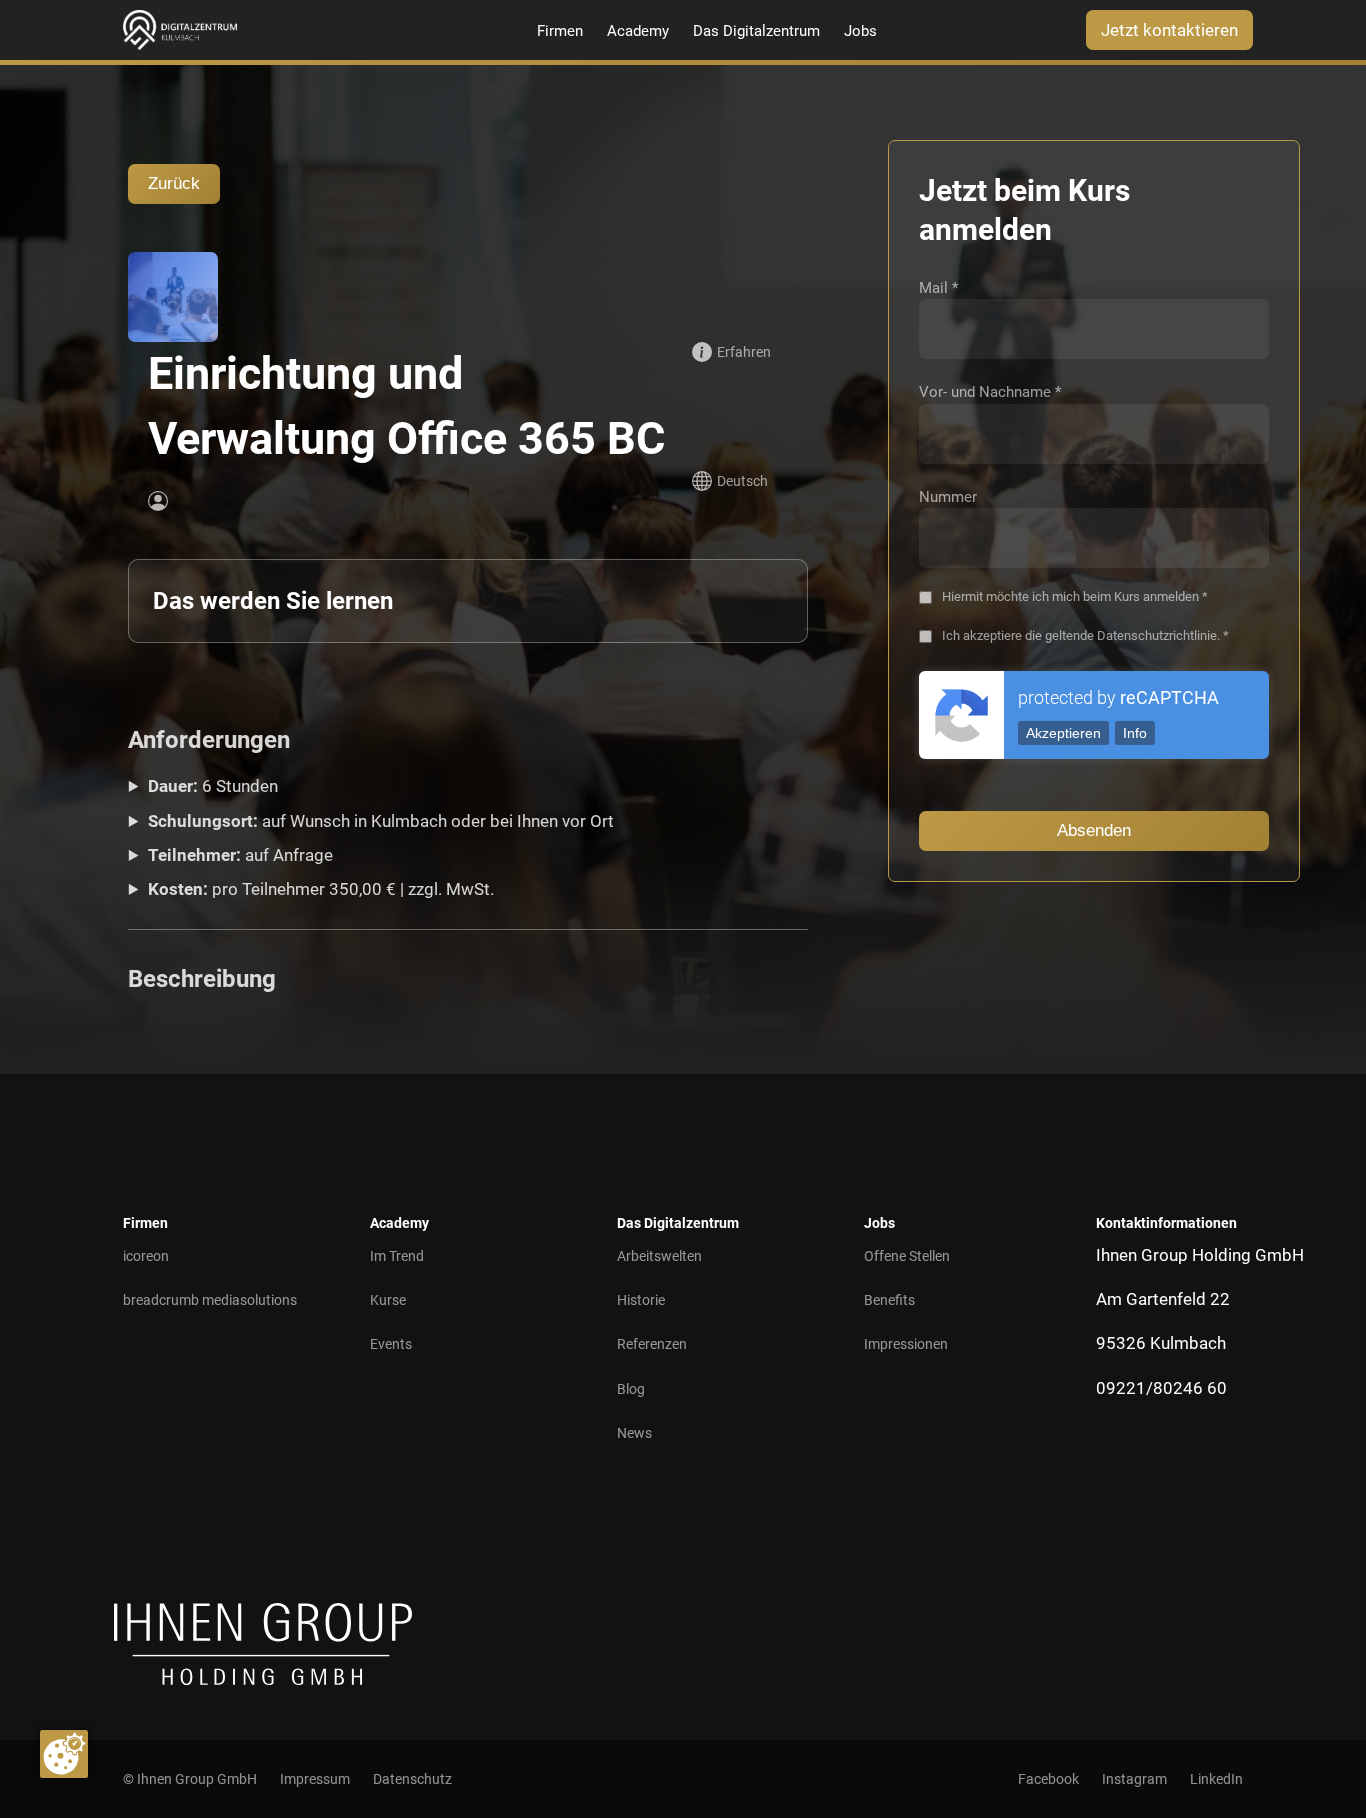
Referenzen (652, 1344)
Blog (631, 1389)
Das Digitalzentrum (756, 31)
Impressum (315, 1779)
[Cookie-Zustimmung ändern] (64, 1754)
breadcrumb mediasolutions (210, 1300)
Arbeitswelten (659, 1256)
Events (391, 1344)
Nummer (948, 497)
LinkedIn (1216, 1779)
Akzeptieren (1063, 733)
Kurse (388, 1300)
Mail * (938, 288)
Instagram (1134, 1779)
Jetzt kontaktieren (1169, 30)
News (634, 1433)
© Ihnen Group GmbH (190, 1779)
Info (1135, 733)
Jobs (860, 31)
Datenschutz (412, 1779)
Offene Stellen (907, 1256)
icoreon (146, 1256)
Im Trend (397, 1256)
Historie (641, 1300)
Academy (638, 31)
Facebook (1048, 1779)
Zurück (174, 183)
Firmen (560, 31)
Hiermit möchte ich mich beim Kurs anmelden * (1075, 596)
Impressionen (906, 1344)
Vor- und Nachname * (990, 392)
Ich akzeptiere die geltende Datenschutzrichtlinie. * (1085, 635)
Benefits (889, 1300)
